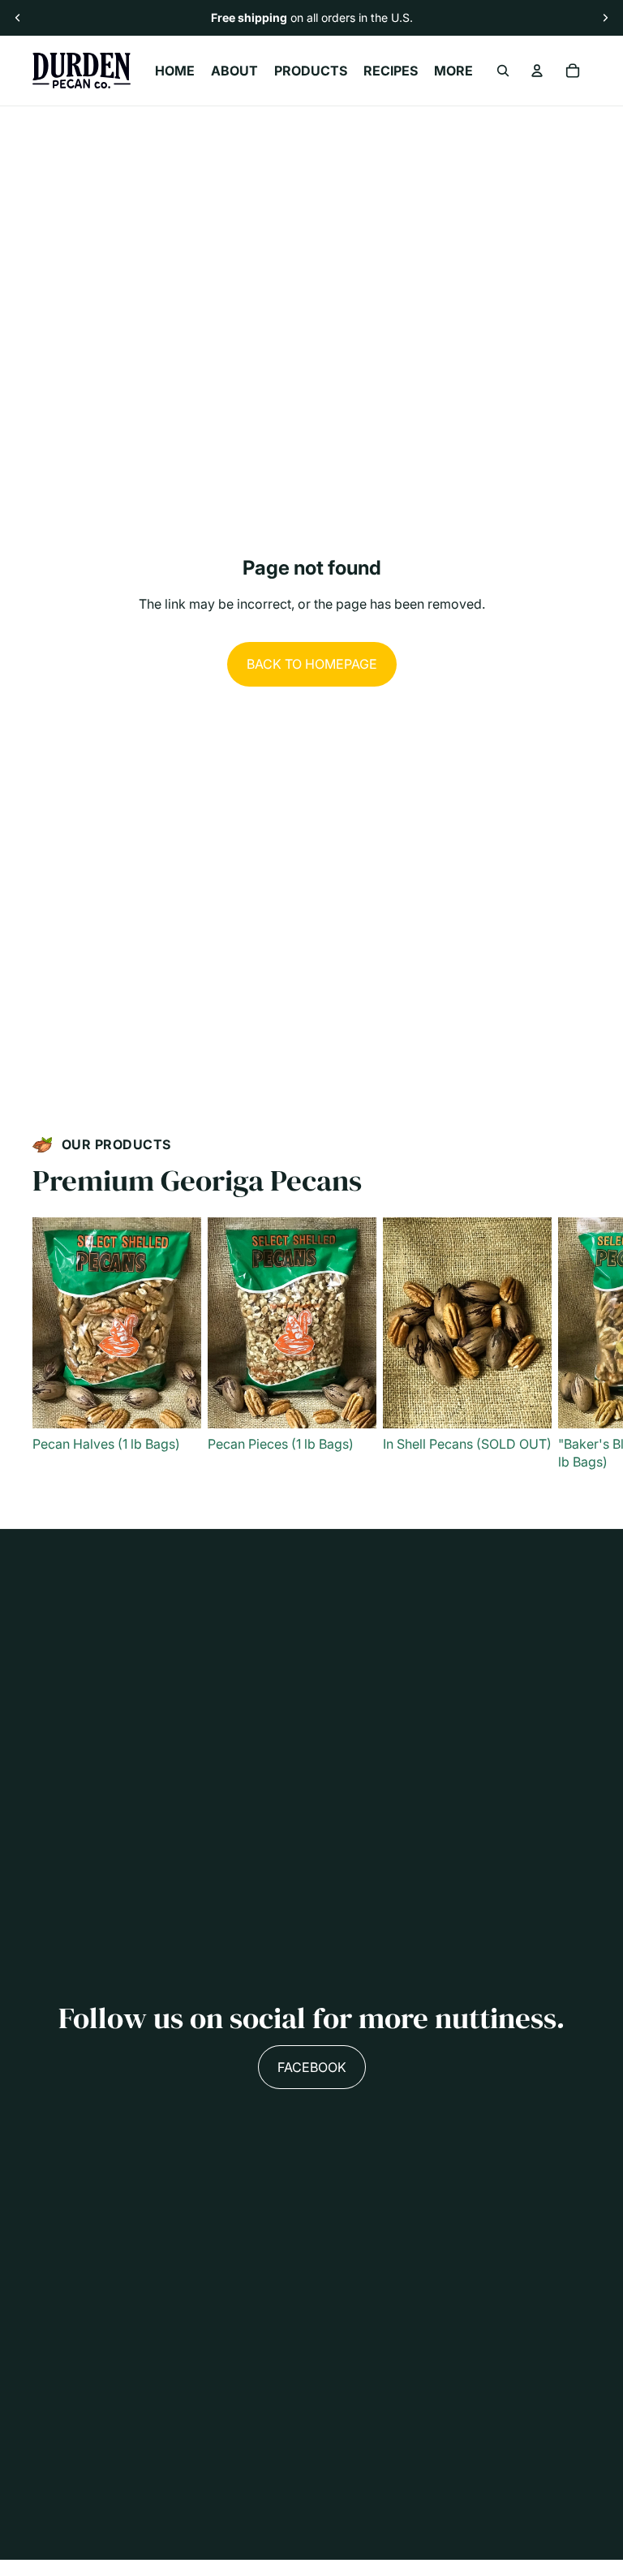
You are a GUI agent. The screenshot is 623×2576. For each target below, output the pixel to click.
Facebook (312, 2067)
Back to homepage (312, 664)
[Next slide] (605, 18)
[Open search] (503, 71)
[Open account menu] (537, 71)
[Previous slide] (18, 18)
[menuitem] (453, 71)
